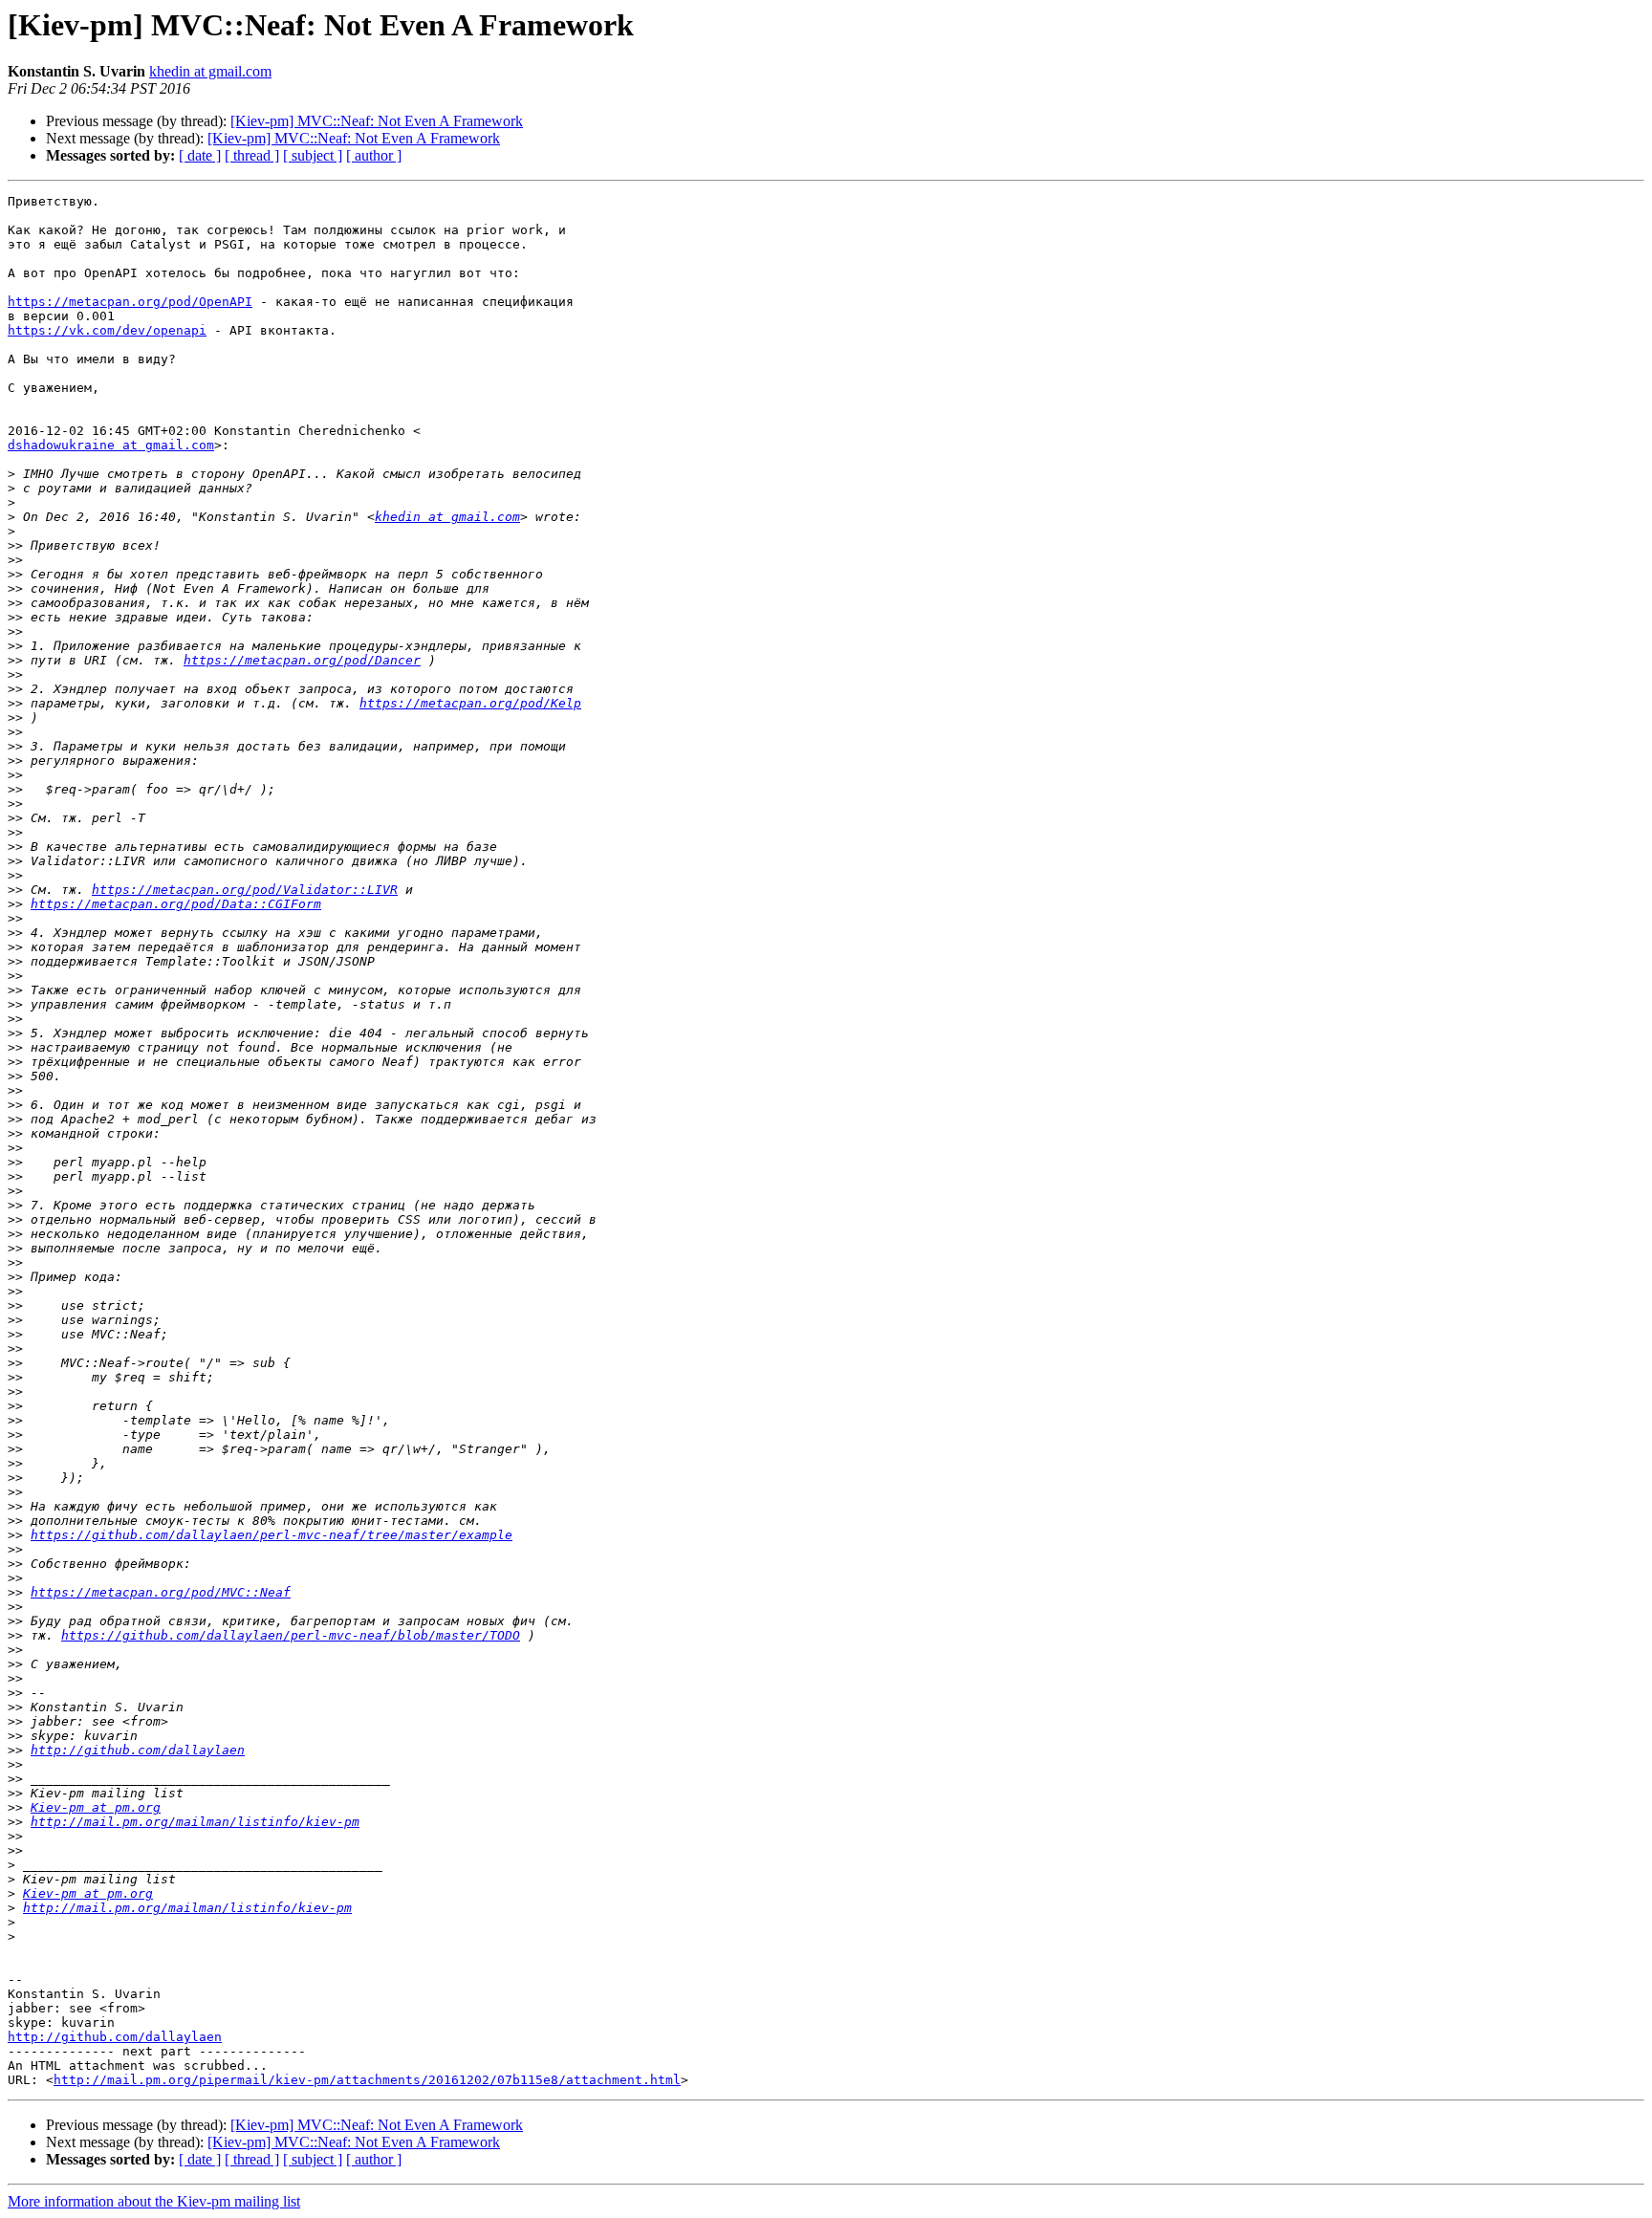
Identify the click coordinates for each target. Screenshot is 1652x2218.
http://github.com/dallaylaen (138, 1750)
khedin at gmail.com (210, 71)
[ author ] (374, 155)
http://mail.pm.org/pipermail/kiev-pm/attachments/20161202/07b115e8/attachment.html (367, 2080)
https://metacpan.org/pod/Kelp (470, 703)
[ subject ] (313, 155)
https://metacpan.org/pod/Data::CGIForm (176, 904)
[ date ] (200, 155)
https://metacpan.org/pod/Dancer (302, 660)
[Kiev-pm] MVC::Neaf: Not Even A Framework (377, 121)
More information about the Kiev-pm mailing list (154, 2201)
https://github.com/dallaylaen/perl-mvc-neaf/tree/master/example (272, 1535)
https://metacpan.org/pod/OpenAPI (130, 302)
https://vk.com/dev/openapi (107, 330)
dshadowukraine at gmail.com (111, 445)
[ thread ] (252, 155)
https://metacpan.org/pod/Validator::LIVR (245, 890)
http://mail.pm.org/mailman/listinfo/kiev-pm (195, 1822)
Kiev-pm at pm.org (96, 1807)
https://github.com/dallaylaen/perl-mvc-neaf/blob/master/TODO (291, 1635)
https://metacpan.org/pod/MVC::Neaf (161, 1592)
